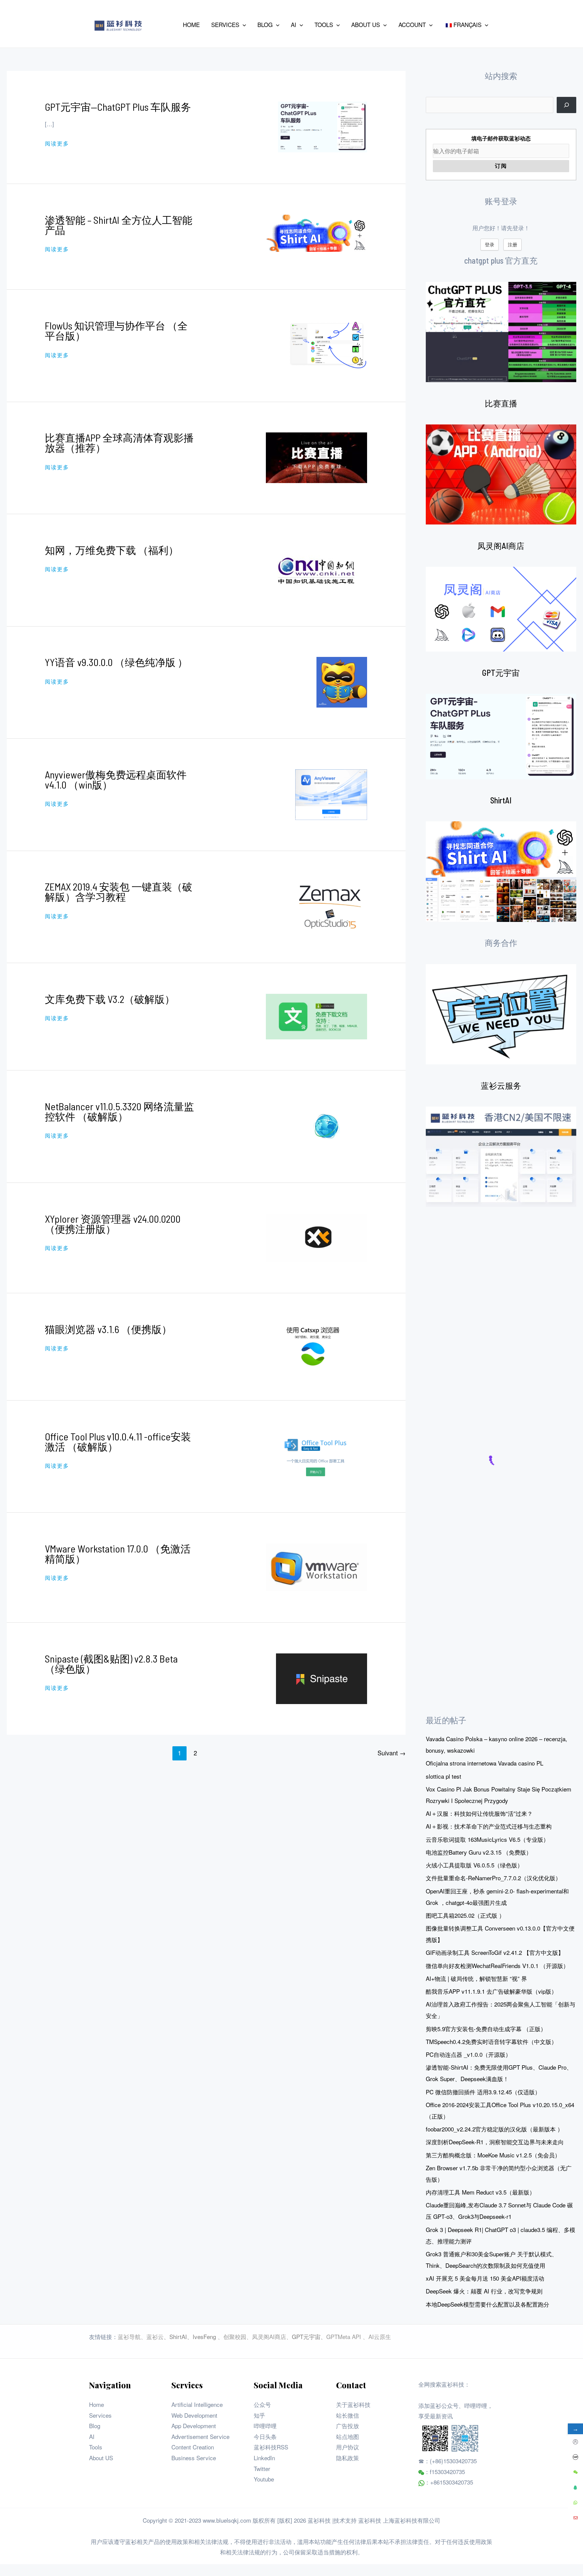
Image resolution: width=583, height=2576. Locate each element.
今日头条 (265, 2436)
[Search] (566, 105)
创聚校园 (235, 2336)
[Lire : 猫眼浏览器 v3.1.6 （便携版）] (316, 1346)
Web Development (194, 2415)
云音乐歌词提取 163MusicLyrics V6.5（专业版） (487, 1839)
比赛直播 (501, 403)
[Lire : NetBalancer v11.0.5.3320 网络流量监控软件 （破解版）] (327, 1125)
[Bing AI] (501, 872)
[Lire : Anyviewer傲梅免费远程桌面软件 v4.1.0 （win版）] (331, 793)
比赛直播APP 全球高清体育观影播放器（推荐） (119, 443)
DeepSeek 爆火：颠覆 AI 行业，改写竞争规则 (484, 2291)
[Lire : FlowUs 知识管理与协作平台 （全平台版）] (327, 344)
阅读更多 (57, 143)
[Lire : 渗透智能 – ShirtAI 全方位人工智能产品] (316, 232)
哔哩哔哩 (265, 2426)
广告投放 (348, 2426)
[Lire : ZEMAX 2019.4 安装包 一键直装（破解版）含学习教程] (331, 906)
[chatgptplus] (501, 332)
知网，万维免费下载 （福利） (112, 550)
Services (100, 2415)
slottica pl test (443, 1776)
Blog (95, 2426)
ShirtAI (501, 800)
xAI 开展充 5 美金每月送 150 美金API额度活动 (485, 2278)
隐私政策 (348, 2458)
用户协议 (348, 2447)
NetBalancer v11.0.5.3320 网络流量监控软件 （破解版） (119, 1111)
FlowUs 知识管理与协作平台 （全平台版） (116, 330)
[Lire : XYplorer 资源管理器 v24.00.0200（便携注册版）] (316, 1237)
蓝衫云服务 (501, 1085)
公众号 (262, 2404)
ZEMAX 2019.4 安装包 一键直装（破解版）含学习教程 (119, 892)
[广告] (501, 1014)
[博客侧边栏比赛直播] (501, 475)
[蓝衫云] (501, 1157)
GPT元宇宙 (501, 673)
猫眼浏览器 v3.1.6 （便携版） (108, 1329)
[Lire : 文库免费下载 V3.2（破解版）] (316, 1016)
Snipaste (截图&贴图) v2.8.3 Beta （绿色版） (111, 1664)
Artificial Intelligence (197, 2404)
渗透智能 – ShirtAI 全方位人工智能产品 (119, 225)
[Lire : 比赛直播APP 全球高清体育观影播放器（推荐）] (316, 457)
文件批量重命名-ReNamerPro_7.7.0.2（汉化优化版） (493, 1878)
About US (101, 2458)
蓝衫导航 (129, 2336)
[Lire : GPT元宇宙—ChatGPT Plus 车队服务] (323, 126)
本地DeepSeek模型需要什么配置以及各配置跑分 (488, 2304)
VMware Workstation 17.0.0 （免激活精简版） (118, 1553)
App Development (194, 2426)
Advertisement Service (200, 2436)
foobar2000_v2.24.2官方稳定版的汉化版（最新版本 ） (494, 2129)
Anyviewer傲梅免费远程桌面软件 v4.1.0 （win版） (116, 779)
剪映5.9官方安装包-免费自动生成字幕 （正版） (486, 2029)
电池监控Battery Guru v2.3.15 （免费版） (479, 1852)
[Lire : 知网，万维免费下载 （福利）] (316, 569)
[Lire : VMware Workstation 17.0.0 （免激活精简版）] (316, 1566)
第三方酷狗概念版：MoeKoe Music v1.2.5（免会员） (493, 2155)
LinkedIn (264, 2458)
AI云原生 (380, 2336)
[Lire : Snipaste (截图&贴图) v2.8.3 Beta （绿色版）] (322, 1678)
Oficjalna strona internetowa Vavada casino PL (484, 1763)
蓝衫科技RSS (271, 2447)
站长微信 (348, 2415)
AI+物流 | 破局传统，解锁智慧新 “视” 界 (476, 1978)
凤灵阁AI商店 (501, 546)
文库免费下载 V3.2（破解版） (110, 999)
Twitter (262, 2468)
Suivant (391, 1753)
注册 (512, 244)
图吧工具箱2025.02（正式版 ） (465, 1915)
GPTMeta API (344, 2336)
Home (96, 2404)
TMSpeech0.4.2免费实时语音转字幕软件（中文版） (491, 2041)
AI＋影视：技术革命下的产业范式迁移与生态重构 (489, 1826)
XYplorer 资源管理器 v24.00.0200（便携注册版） (113, 1224)
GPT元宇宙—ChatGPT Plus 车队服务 (118, 107)
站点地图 (348, 2436)
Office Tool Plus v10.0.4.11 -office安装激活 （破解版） (118, 1441)
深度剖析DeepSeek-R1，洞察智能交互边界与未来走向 (495, 2142)
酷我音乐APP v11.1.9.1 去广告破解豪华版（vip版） (491, 1991)
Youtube (264, 2479)
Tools (96, 2447)
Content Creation (193, 2447)
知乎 (259, 2415)
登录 (490, 244)
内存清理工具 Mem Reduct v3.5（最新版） (480, 2192)
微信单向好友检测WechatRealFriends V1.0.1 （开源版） (497, 1966)
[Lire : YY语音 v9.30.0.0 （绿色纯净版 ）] (342, 681)
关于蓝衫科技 (353, 2404)
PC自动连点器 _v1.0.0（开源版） (468, 2054)
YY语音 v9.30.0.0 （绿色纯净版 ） (116, 662)
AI (92, 2436)
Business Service (194, 2458)
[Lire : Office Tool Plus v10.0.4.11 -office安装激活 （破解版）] (317, 1455)
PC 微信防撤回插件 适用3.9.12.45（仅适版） (483, 2092)
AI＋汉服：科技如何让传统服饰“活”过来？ (479, 1813)
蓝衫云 (155, 2336)
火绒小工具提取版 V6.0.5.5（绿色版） (474, 1865)
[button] (243, 25)
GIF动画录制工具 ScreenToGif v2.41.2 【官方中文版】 (495, 1952)
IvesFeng (204, 2336)
